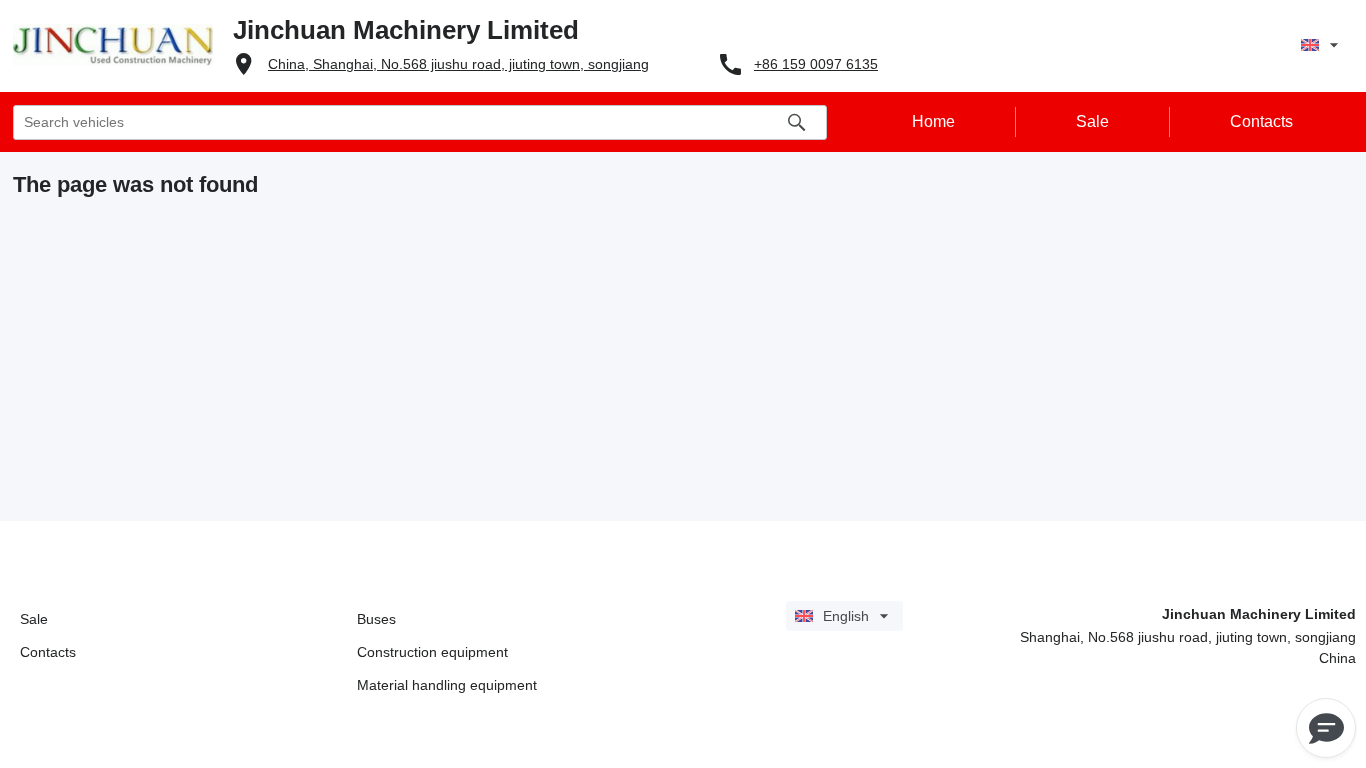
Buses (376, 619)
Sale (34, 619)
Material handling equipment (447, 685)
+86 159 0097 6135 (816, 64)
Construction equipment (432, 652)
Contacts (48, 652)
